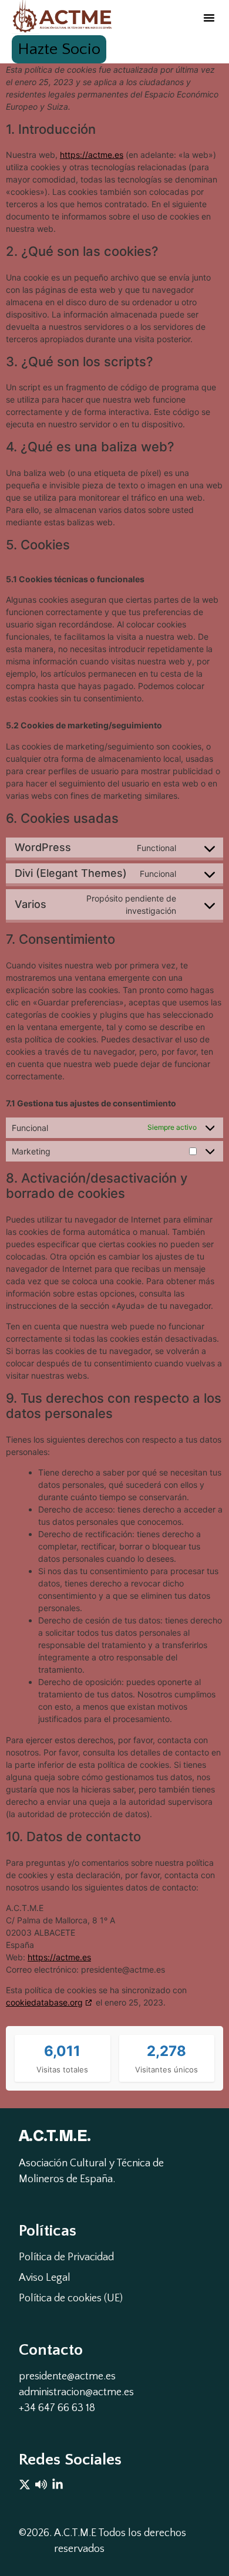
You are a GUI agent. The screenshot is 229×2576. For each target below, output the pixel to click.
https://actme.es (92, 155)
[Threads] (41, 2484)
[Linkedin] (58, 2484)
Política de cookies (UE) (71, 2298)
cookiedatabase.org (44, 2002)
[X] (25, 2484)
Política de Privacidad (66, 2257)
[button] (209, 18)
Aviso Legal (45, 2278)
